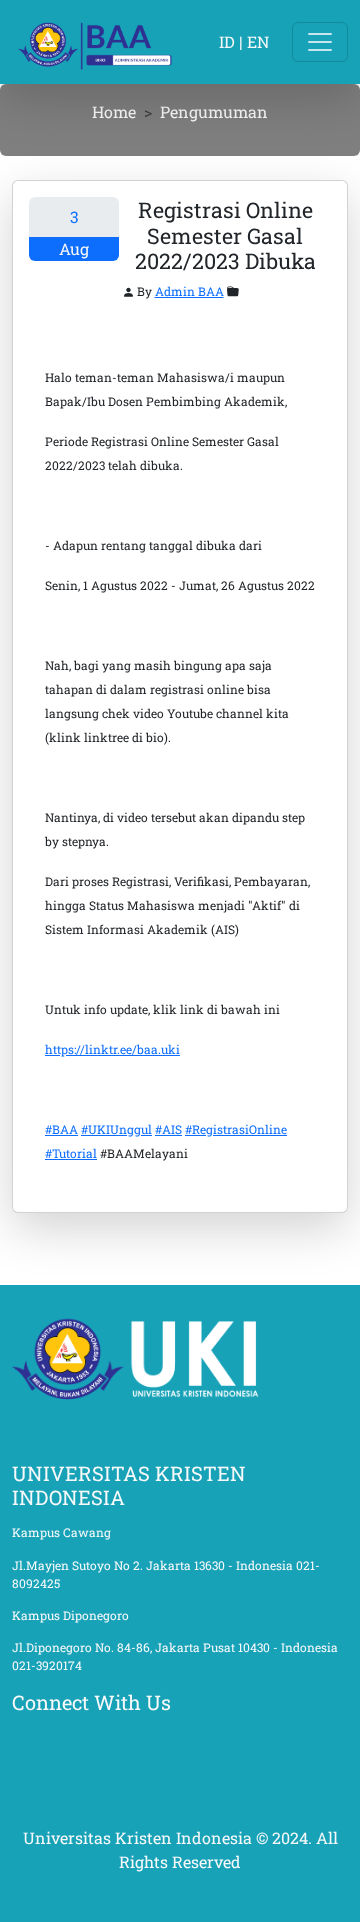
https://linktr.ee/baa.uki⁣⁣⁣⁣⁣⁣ (112, 1049)
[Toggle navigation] (320, 42)
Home (114, 111)
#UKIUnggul (116, 1129)
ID (227, 41)
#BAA (61, 1129)
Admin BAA (189, 291)
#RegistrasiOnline (236, 1129)
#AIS (168, 1129)
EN (258, 41)
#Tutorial (71, 1153)
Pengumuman (214, 111)
